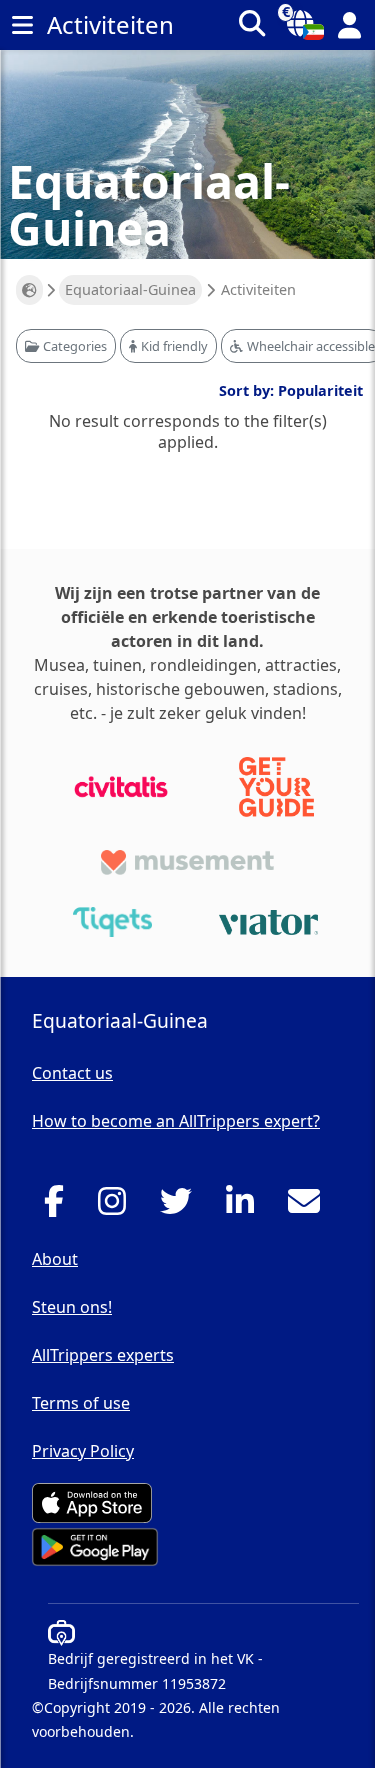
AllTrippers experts (103, 1355)
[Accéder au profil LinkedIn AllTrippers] (245, 1207)
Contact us (72, 1073)
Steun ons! (72, 1307)
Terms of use (81, 1403)
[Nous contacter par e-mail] (309, 1207)
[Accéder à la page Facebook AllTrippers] (59, 1207)
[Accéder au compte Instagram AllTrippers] (117, 1207)
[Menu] (22, 25)
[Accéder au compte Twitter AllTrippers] (181, 1207)
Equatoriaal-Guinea (130, 289)
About (55, 1259)
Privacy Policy (83, 1451)
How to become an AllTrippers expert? (176, 1121)
